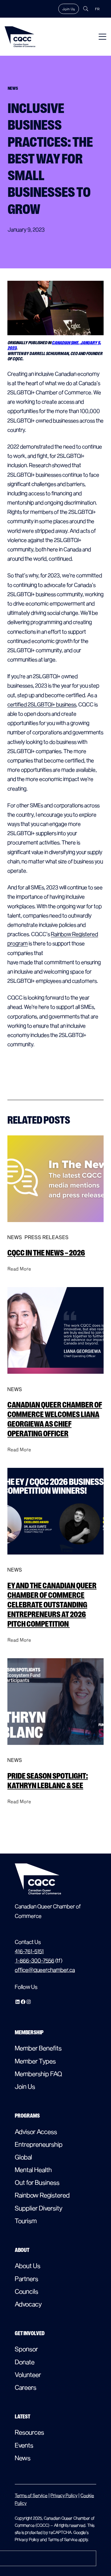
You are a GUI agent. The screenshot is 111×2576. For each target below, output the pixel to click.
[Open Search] (86, 9)
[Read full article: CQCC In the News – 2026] (55, 1228)
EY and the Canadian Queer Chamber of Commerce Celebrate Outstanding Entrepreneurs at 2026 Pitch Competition (52, 1605)
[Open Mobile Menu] (103, 37)
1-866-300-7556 (35, 1960)
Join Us (69, 9)
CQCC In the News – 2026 (46, 1253)
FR (97, 9)
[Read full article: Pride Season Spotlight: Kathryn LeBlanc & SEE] (55, 1751)
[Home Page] (20, 37)
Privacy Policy (64, 2495)
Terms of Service (31, 2495)
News (15, 1237)
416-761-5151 (29, 1951)
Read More (19, 1269)
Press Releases (47, 1237)
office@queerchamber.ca (45, 1970)
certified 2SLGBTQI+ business (42, 704)
